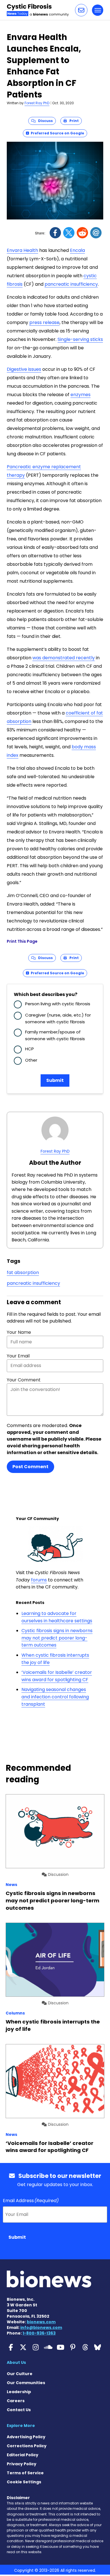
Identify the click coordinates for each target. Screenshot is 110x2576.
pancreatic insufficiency (71, 284)
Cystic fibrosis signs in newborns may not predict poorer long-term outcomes (57, 1638)
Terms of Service (25, 2473)
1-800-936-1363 (39, 2333)
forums (39, 1580)
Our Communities (26, 2383)
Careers (16, 2401)
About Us (16, 2362)
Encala (77, 250)
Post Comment (30, 1467)
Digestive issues (24, 369)
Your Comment (24, 1380)
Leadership (19, 2392)
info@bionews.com (41, 2328)
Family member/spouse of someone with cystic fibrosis (55, 1035)
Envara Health (22, 250)
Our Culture (20, 2374)
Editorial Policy (23, 2455)
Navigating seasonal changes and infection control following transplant (55, 1697)
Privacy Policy (22, 2464)
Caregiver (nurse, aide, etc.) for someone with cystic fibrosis (58, 1018)
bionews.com (41, 2322)
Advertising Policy (26, 2437)
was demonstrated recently (64, 658)
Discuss (44, 121)
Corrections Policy (27, 2446)
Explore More (21, 2426)
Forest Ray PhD (37, 103)
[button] (81, 10)
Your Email (18, 1356)
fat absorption (23, 1273)
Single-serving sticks (80, 339)
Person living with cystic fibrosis (58, 1004)
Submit (55, 1080)
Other (31, 1060)
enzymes (81, 395)
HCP (29, 1049)
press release (44, 322)
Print (73, 121)
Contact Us (19, 2410)
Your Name (19, 1332)
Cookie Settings (24, 2482)
